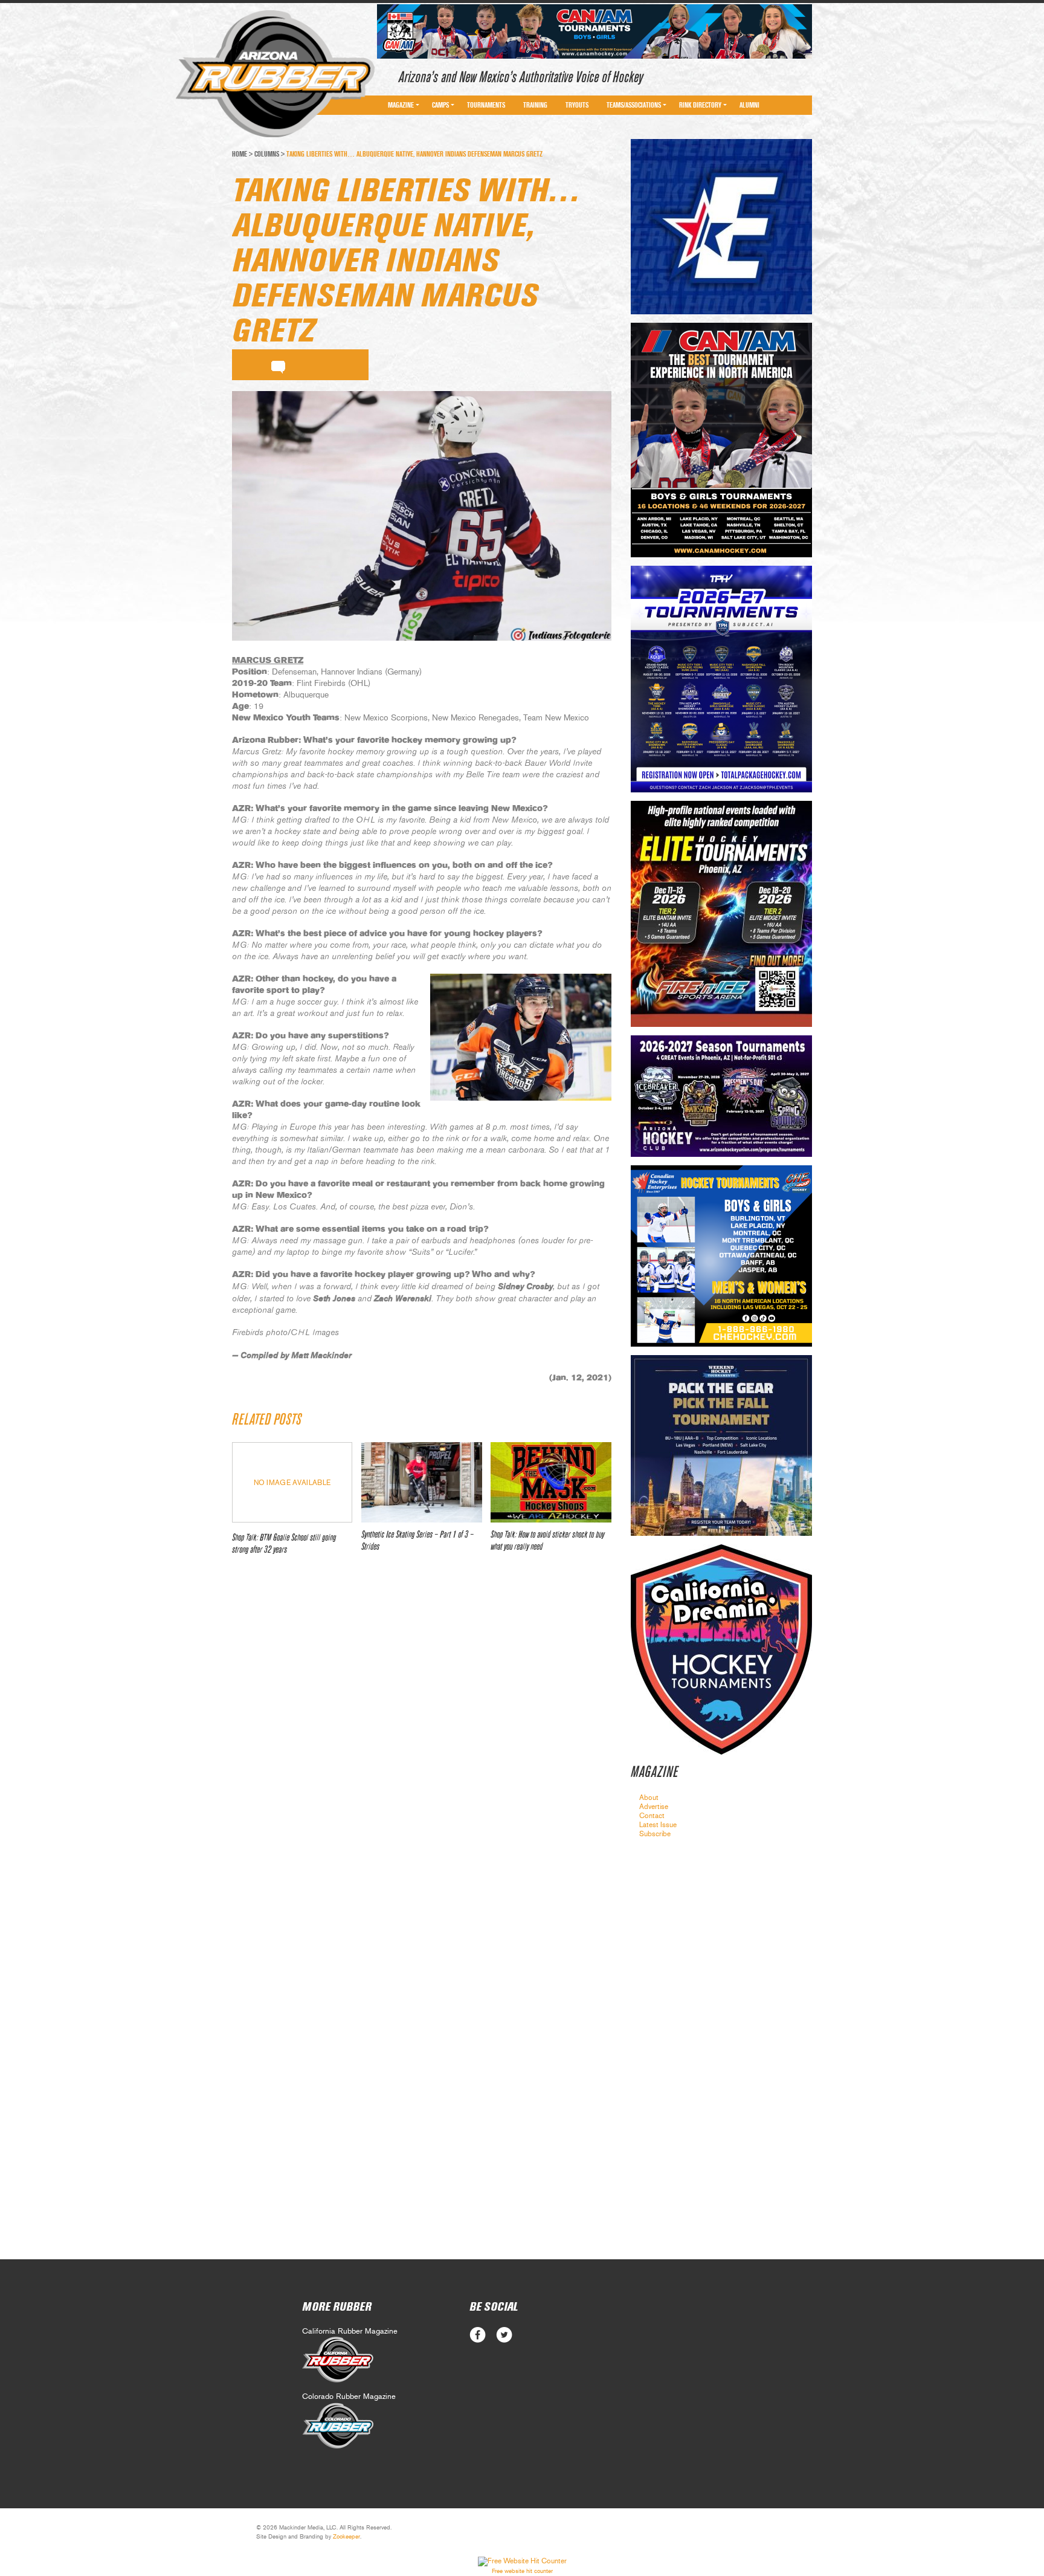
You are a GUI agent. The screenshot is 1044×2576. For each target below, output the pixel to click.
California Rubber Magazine (350, 2332)
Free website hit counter (522, 2571)
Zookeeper (346, 2537)
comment (278, 365)
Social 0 (478, 2335)
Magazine (401, 105)
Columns (267, 154)
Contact (652, 1816)
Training (535, 105)
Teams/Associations (634, 105)
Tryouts (577, 105)
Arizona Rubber (275, 74)
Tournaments (486, 105)
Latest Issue (658, 1825)
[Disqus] (422, 1744)
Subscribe (655, 1834)
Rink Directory (700, 105)
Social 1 (504, 2335)
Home (240, 154)
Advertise (654, 1807)
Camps (440, 105)
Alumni (749, 105)
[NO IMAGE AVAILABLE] (292, 1519)
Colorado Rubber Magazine (349, 2397)
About (649, 1798)
